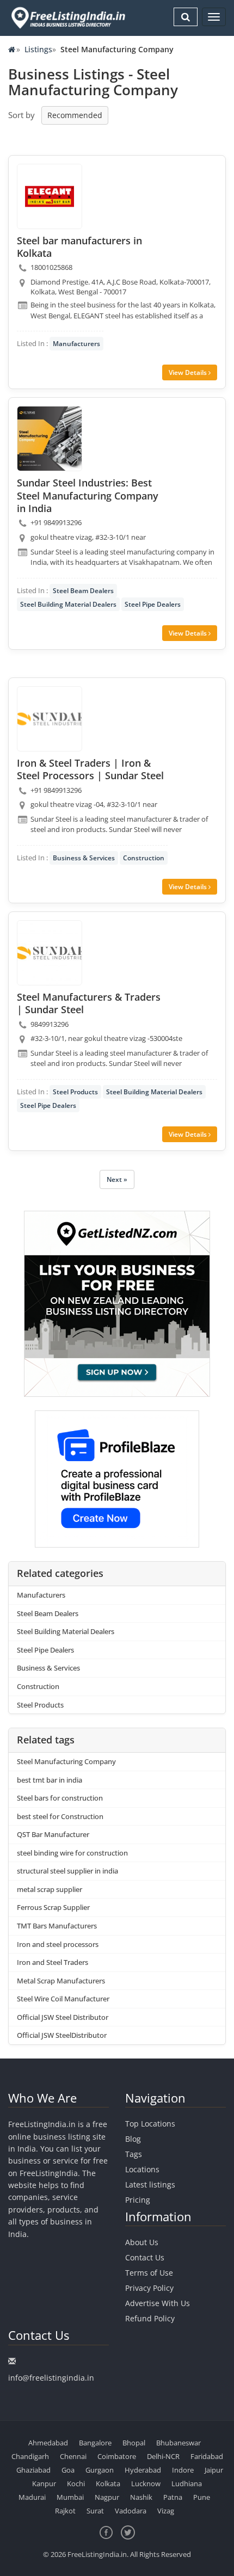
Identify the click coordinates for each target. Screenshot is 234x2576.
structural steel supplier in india (67, 1871)
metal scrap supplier (50, 1889)
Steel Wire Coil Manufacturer (63, 1999)
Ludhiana (187, 2483)
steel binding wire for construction (72, 1853)
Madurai (32, 2497)
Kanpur (44, 2483)
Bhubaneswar (178, 2443)
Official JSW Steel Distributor (63, 2017)
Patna (173, 2497)
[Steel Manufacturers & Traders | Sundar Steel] (50, 953)
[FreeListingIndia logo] (69, 18)
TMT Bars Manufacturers (57, 1926)
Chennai (73, 2456)
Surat (95, 2511)
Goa (68, 2470)
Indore (183, 2470)
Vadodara (131, 2511)
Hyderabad (143, 2470)
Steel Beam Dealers (83, 591)
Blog (133, 2139)
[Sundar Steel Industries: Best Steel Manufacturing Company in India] (50, 439)
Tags (134, 2154)
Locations (142, 2169)
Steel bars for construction (60, 1798)
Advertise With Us (158, 2303)
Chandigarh (30, 2456)
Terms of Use (149, 2273)
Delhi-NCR (163, 2456)
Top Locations (150, 2124)
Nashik (141, 2497)
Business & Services (84, 858)
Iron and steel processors (58, 1944)
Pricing (138, 2200)
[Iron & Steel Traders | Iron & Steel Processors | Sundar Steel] (50, 719)
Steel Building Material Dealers (68, 604)
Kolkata (108, 2483)
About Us (142, 2242)
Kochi (76, 2483)
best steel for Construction (60, 1816)
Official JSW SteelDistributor (62, 2035)
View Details (189, 372)
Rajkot (65, 2511)
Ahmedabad (48, 2443)
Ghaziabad (33, 2470)
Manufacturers (76, 344)
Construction (144, 858)
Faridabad (207, 2456)
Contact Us (145, 2257)
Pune (202, 2497)
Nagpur (107, 2497)
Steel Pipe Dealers (153, 604)
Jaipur (214, 2470)
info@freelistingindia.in (51, 2378)
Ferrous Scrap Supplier (53, 1907)
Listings (38, 49)
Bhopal (134, 2443)
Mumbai (70, 2497)
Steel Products (75, 1092)
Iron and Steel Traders (53, 1962)
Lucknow (146, 2483)
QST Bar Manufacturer (53, 1834)
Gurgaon (100, 2470)
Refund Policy (150, 2318)
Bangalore (95, 2443)
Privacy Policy (149, 2288)
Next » (117, 1179)
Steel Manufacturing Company (66, 1761)
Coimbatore (117, 2456)
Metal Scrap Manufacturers (61, 1981)
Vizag (166, 2511)
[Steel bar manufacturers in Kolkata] (50, 196)
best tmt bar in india (50, 1780)
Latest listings (150, 2184)
